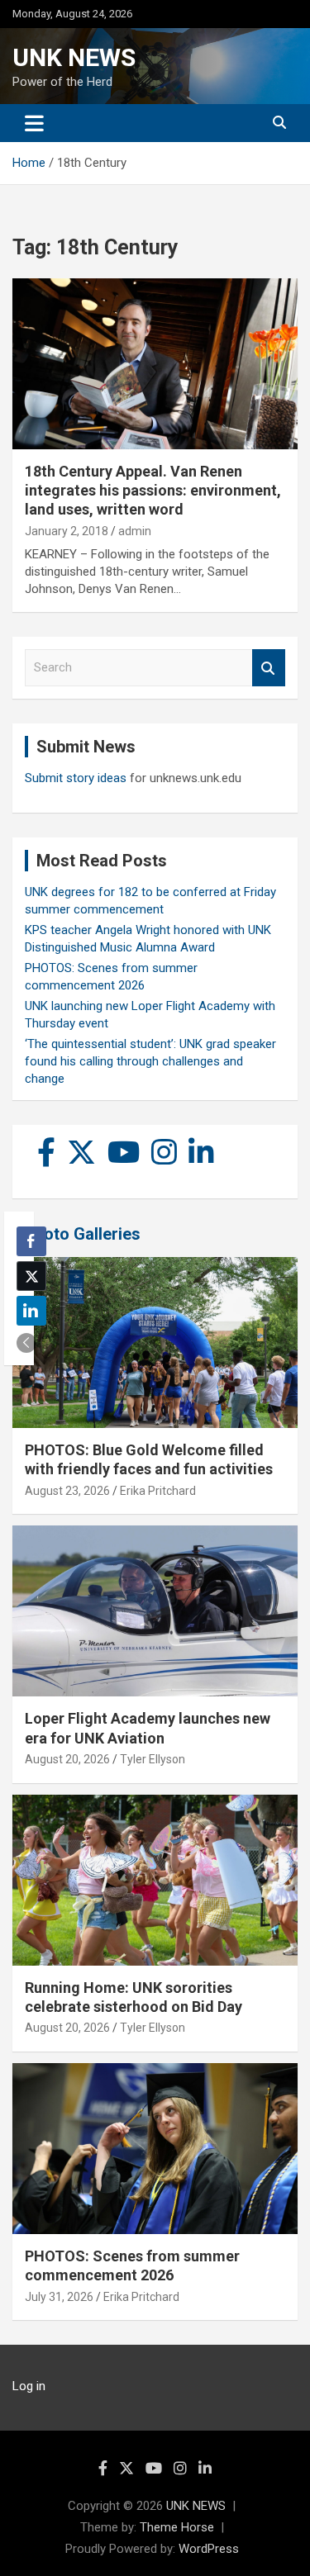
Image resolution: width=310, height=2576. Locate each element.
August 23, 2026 (67, 1491)
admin (135, 531)
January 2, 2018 (67, 531)
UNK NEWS (74, 57)
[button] (26, 1343)
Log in (29, 2386)
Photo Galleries (82, 1234)
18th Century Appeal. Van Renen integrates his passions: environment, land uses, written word (153, 491)
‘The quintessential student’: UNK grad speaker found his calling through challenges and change (150, 1061)
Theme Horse (177, 2527)
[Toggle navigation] (34, 123)
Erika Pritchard (158, 1491)
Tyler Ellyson (153, 1759)
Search (269, 668)
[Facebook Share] (31, 1241)
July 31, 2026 (59, 2297)
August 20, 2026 (67, 1759)
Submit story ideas (76, 778)
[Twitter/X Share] (31, 1276)
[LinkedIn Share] (31, 1311)
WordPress (209, 2549)
